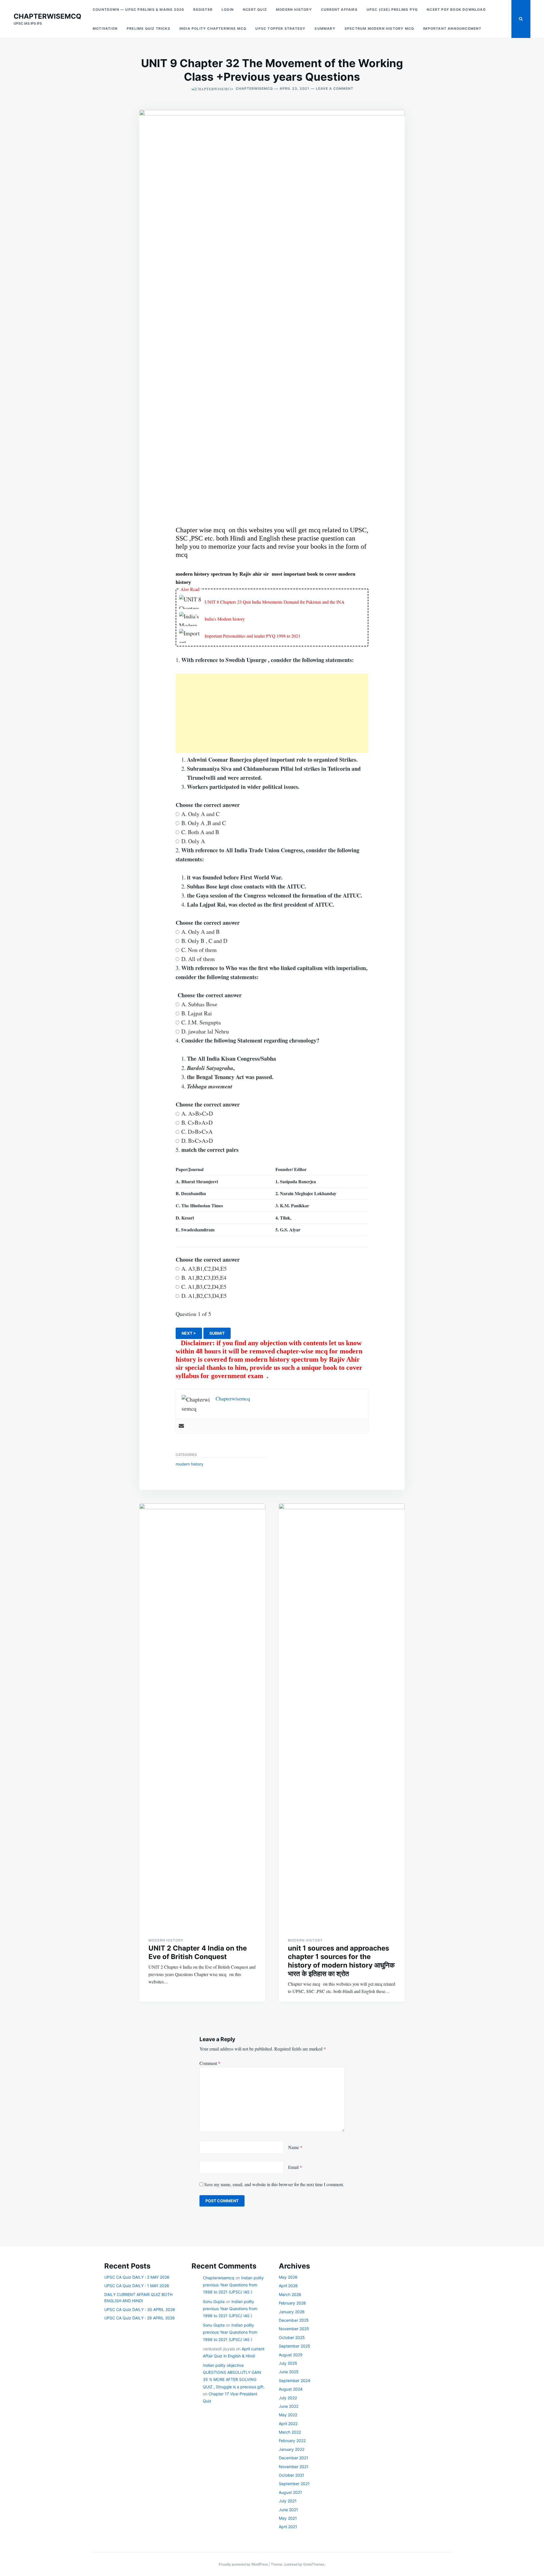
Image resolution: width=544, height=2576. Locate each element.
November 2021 (294, 2467)
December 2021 (294, 2458)
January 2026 (292, 2312)
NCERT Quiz (255, 9)
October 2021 (292, 2475)
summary (325, 28)
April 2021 (288, 2527)
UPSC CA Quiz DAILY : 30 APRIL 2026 (140, 2309)
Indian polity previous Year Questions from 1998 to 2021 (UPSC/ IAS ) (233, 2285)
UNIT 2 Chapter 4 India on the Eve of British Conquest (198, 1952)
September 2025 (295, 2346)
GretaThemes (314, 2564)
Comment (210, 2063)
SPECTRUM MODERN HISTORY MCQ (379, 28)
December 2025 (294, 2320)
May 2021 (288, 2518)
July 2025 (288, 2363)
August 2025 (291, 2355)
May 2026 (288, 2277)
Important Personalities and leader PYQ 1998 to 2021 (252, 636)
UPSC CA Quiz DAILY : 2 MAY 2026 (137, 2277)
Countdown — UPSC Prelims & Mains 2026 (138, 9)
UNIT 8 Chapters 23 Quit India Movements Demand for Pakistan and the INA (275, 602)
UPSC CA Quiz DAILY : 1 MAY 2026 (137, 2286)
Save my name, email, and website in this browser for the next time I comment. (274, 2184)
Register (203, 9)
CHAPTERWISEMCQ (47, 16)
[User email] (181, 1426)
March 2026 (290, 2294)
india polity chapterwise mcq (213, 28)
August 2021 (290, 2492)
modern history (294, 9)
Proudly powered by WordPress (244, 2564)
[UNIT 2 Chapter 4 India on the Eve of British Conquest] (202, 1716)
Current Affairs (339, 9)
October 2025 (292, 2337)
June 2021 (288, 2510)
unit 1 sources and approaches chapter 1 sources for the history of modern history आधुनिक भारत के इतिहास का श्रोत (341, 1961)
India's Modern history (225, 619)
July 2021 (288, 2501)
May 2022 (288, 2415)
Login (228, 9)
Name (295, 2147)
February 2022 (292, 2441)
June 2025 (289, 2372)
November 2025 (294, 2329)
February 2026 (292, 2303)
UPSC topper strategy (280, 28)
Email (295, 2167)
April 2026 (288, 2286)
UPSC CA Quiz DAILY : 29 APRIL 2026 (140, 2318)
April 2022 (288, 2424)
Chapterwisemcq (254, 88)
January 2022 (292, 2449)
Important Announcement (452, 28)
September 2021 (294, 2484)
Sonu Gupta (214, 2301)
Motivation (105, 28)
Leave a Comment (335, 88)
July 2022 (288, 2398)
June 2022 (289, 2406)
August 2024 (291, 2389)
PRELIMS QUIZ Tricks (148, 28)
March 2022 (290, 2432)
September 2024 (295, 2380)
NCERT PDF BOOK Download (456, 9)
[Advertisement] (272, 713)
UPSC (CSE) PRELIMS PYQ (392, 9)
